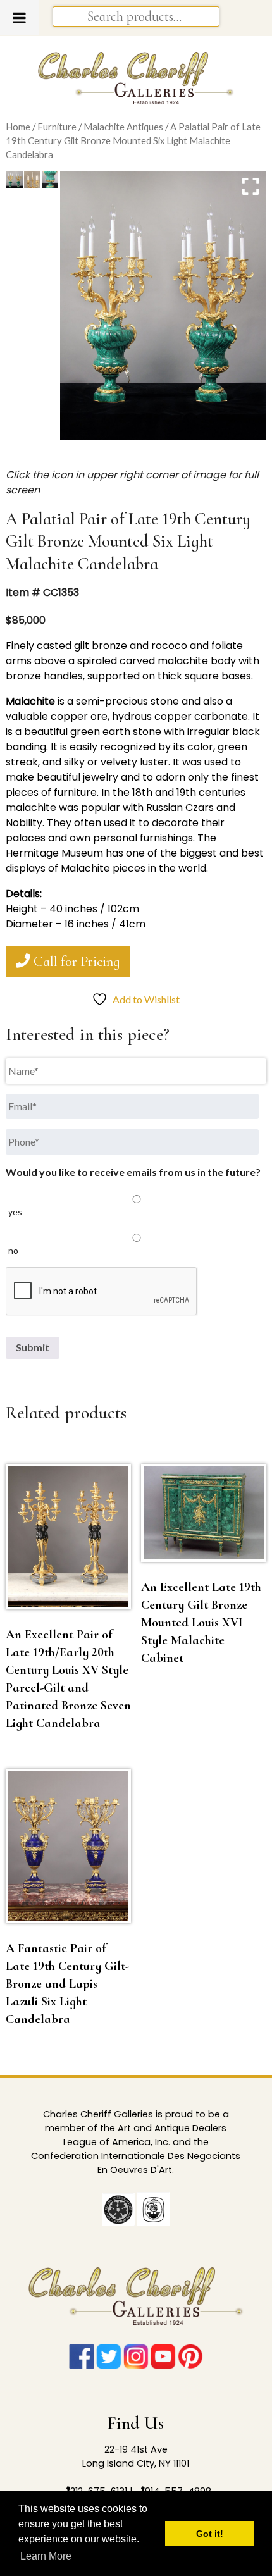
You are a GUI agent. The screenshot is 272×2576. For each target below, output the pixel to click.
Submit (33, 1347)
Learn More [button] (46, 2556)
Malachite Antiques (123, 127)
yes (15, 1212)
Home (18, 127)
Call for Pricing (75, 962)
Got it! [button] (210, 2534)
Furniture (57, 127)
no (13, 1250)
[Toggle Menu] (19, 18)
